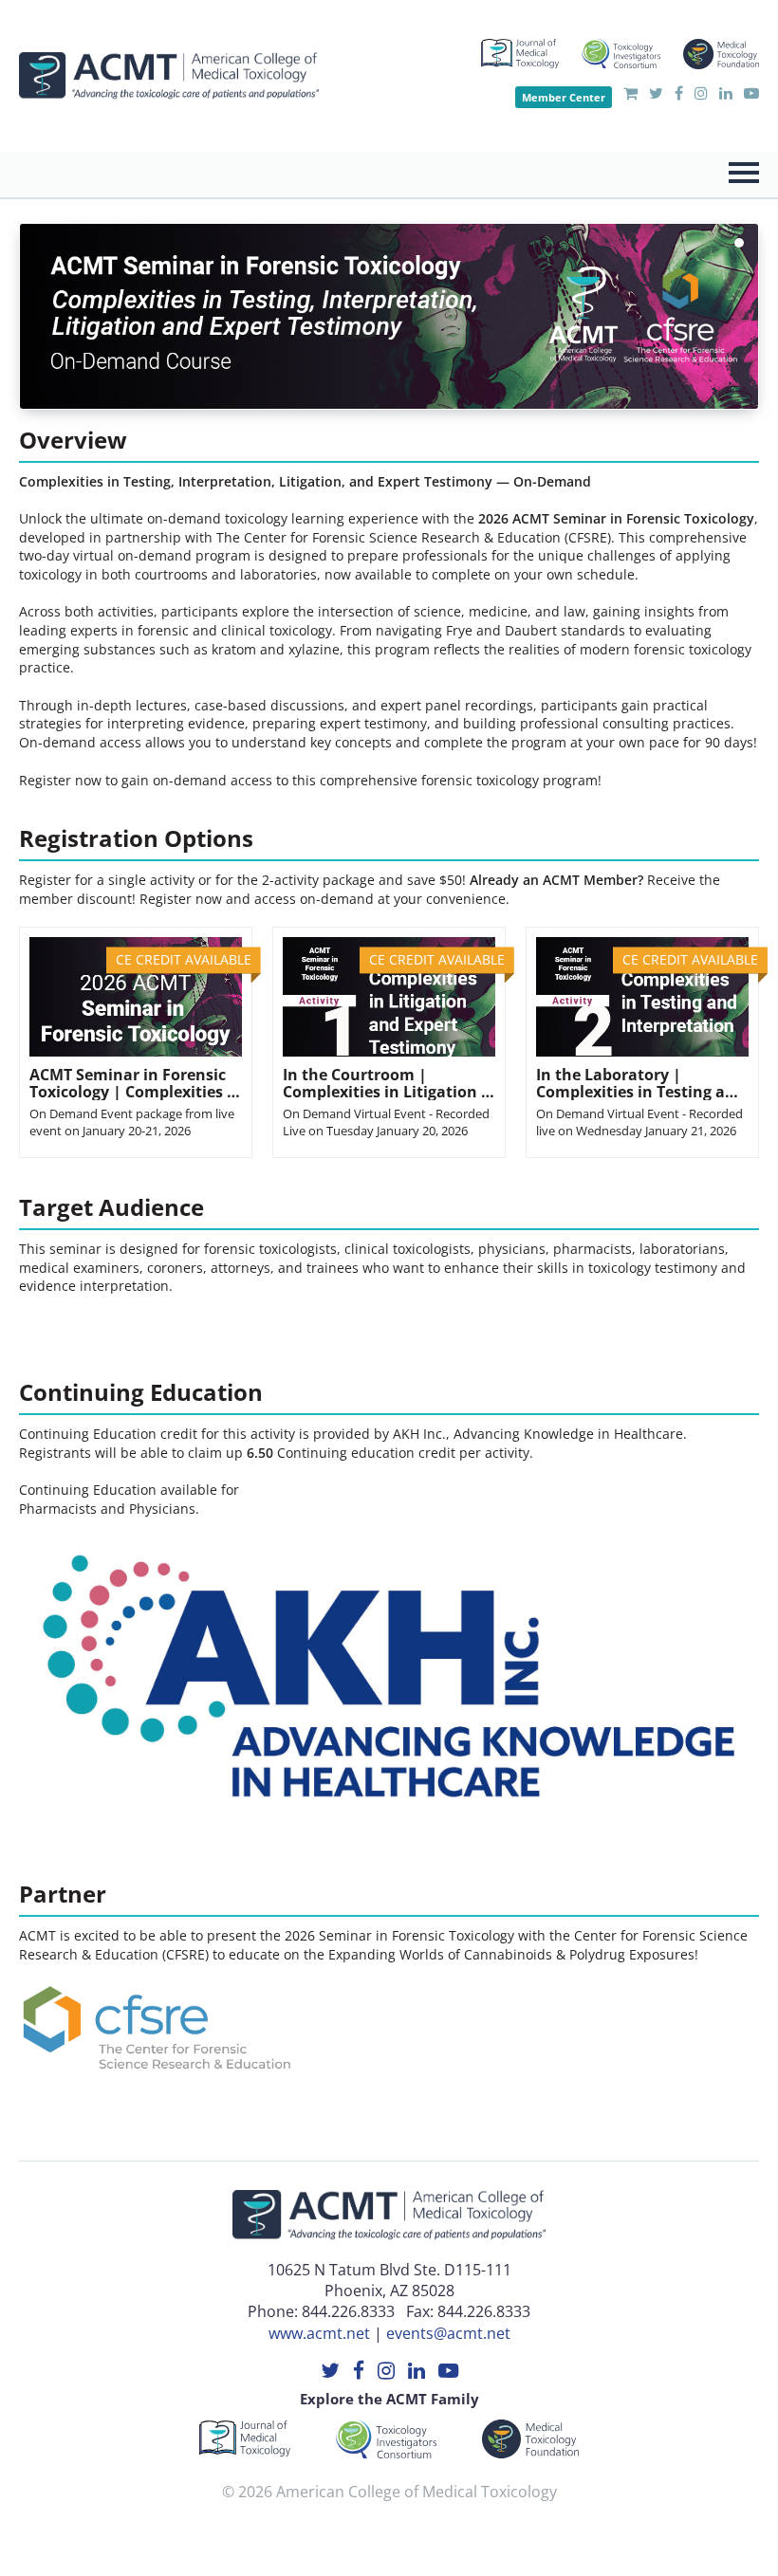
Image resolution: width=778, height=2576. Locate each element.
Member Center (564, 97)
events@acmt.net (448, 2333)
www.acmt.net (319, 2333)
